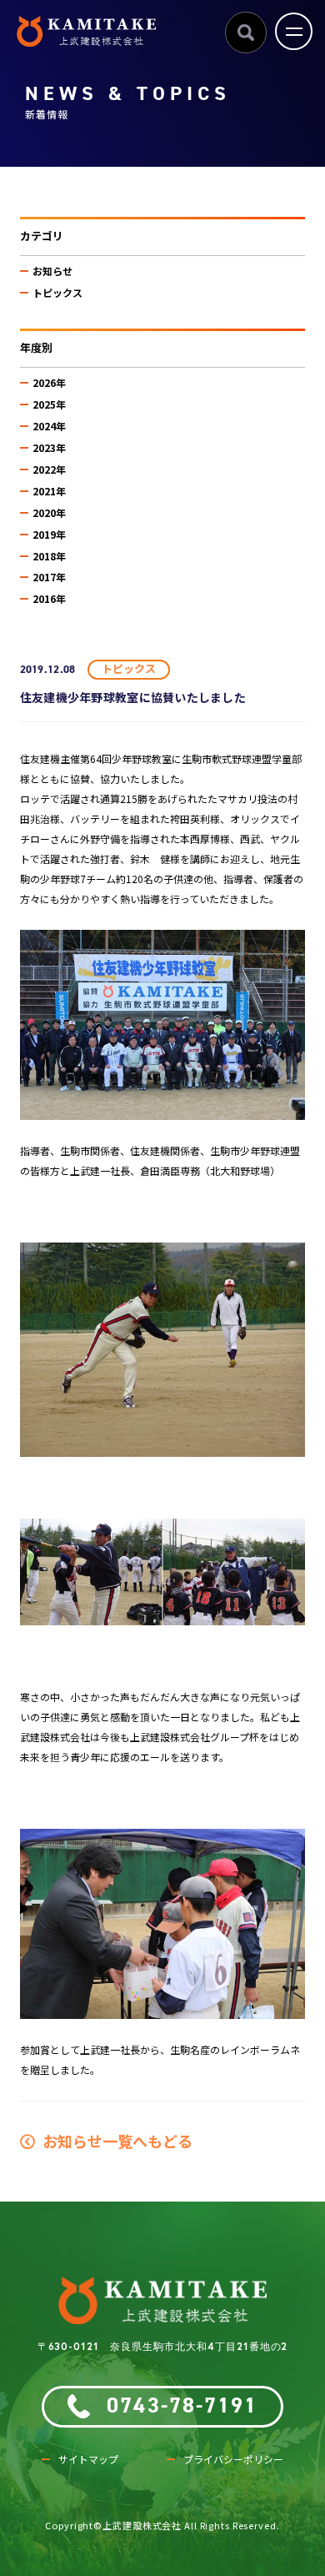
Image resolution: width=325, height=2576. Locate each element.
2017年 (49, 577)
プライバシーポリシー (233, 2459)
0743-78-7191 (182, 2405)
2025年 (49, 404)
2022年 (49, 469)
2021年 (49, 491)
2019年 (49, 534)
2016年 (49, 598)
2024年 (49, 426)
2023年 (49, 447)
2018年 (49, 556)
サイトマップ (88, 2459)
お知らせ (52, 271)
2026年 (49, 382)
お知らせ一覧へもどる (114, 2141)
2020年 (49, 512)
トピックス (57, 292)
